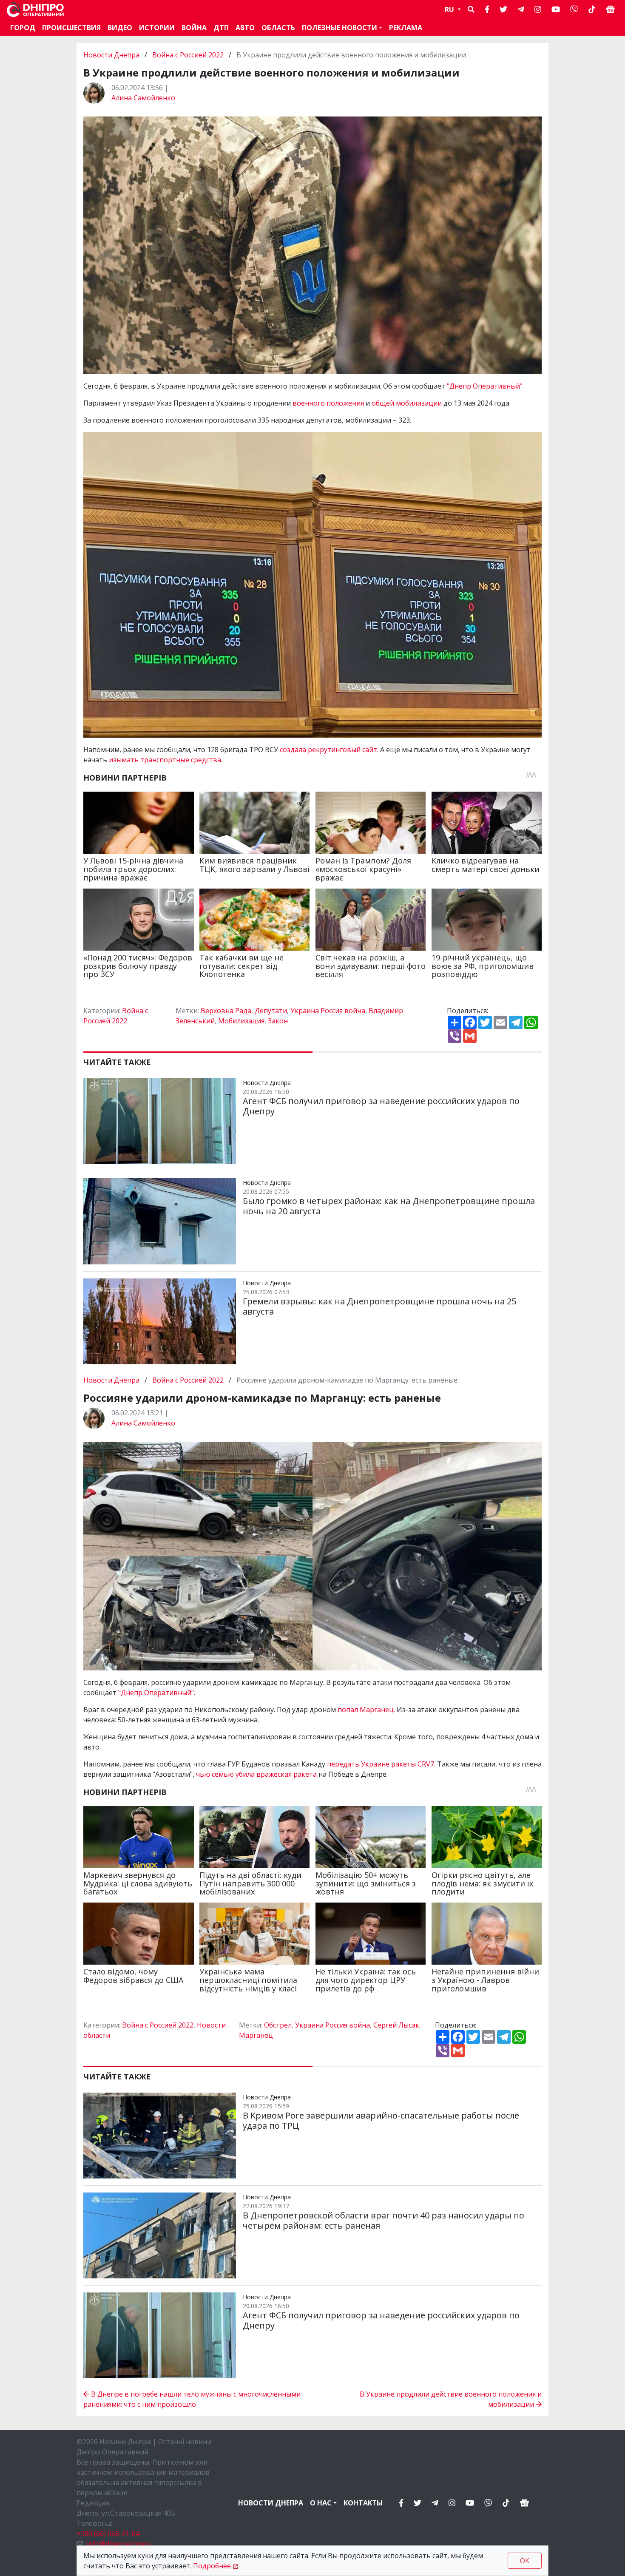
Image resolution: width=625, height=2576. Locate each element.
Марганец (256, 2035)
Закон (278, 1021)
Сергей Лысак (396, 2025)
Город (23, 28)
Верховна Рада (226, 1011)
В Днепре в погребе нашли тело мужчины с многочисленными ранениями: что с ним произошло (192, 2399)
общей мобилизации (408, 403)
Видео (120, 28)
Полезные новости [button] (339, 28)
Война (194, 28)
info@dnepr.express (119, 2544)
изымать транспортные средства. (166, 760)
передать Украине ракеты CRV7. (381, 1764)
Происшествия (71, 28)
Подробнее (212, 2566)
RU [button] (450, 9)
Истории (157, 28)
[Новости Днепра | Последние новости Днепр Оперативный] (35, 10)
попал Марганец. (365, 1710)
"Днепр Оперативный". (485, 386)
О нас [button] (321, 2503)
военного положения (327, 403)
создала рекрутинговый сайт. (329, 750)
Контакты (363, 2503)
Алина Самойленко (143, 98)
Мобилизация (241, 1021)
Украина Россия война (328, 1011)
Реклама (406, 28)
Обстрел (278, 2025)
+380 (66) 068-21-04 (108, 2533)
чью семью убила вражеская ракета (256, 1774)
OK (525, 2561)
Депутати (271, 1011)
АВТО (245, 28)
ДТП (221, 28)
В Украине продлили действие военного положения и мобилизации (451, 2399)
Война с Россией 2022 (188, 55)
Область (278, 28)
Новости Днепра (112, 55)
